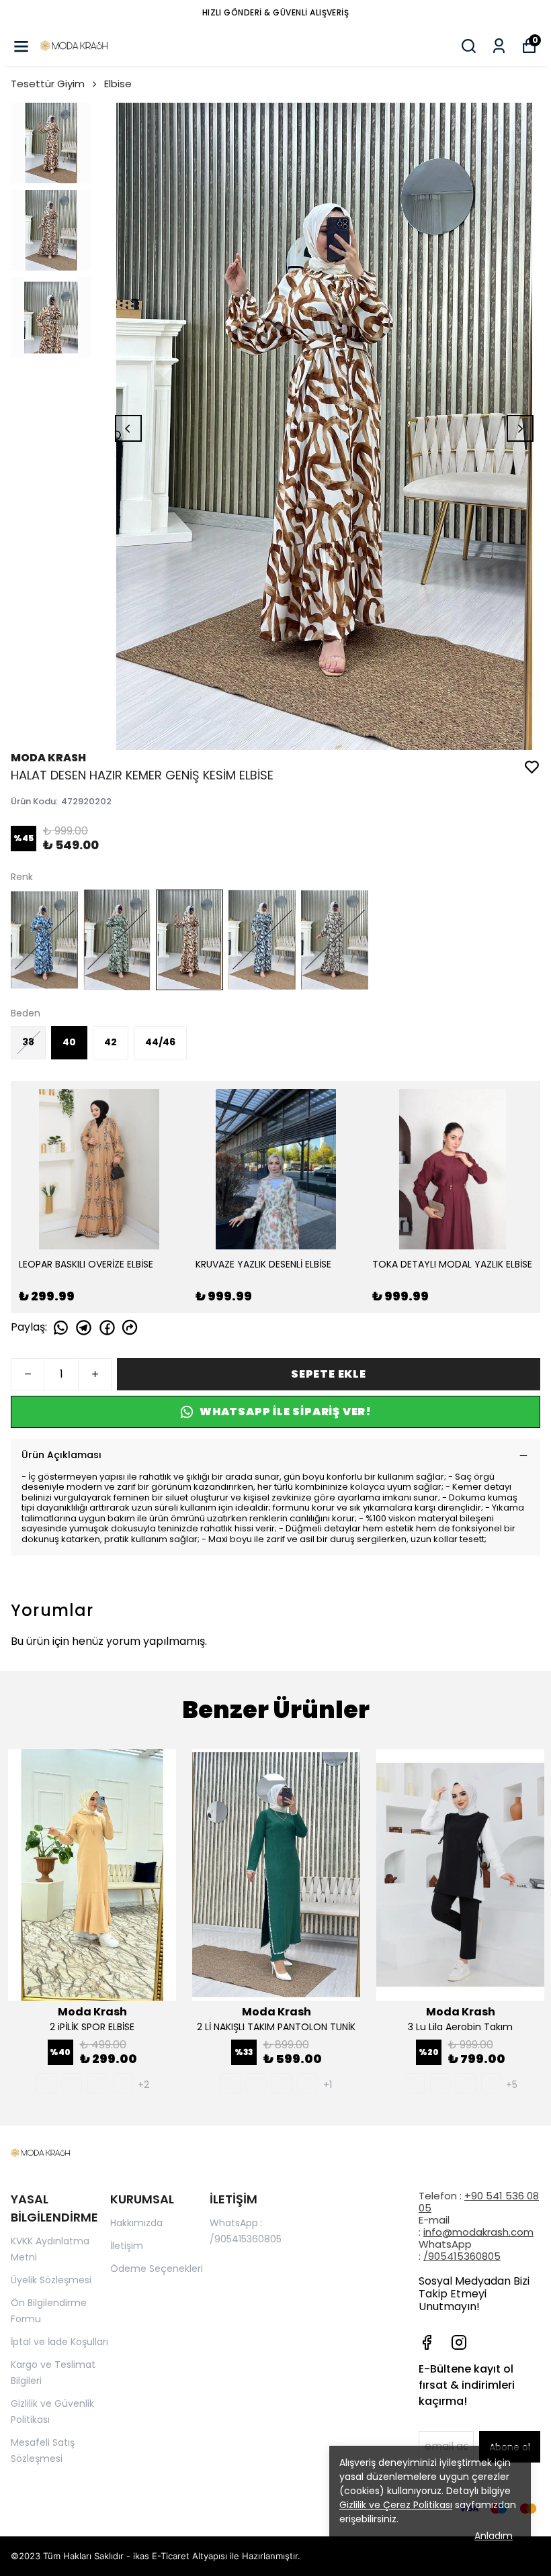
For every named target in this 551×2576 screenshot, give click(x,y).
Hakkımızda (136, 2223)
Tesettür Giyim (48, 84)
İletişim (127, 2246)
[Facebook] (427, 2342)
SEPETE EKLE (329, 1374)
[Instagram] (459, 2342)
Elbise (118, 84)
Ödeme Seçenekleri (157, 2269)
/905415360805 (462, 2256)
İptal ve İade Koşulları (59, 2342)
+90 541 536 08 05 (479, 2202)
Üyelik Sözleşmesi (51, 2280)
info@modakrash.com (478, 2232)
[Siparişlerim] (499, 46)
